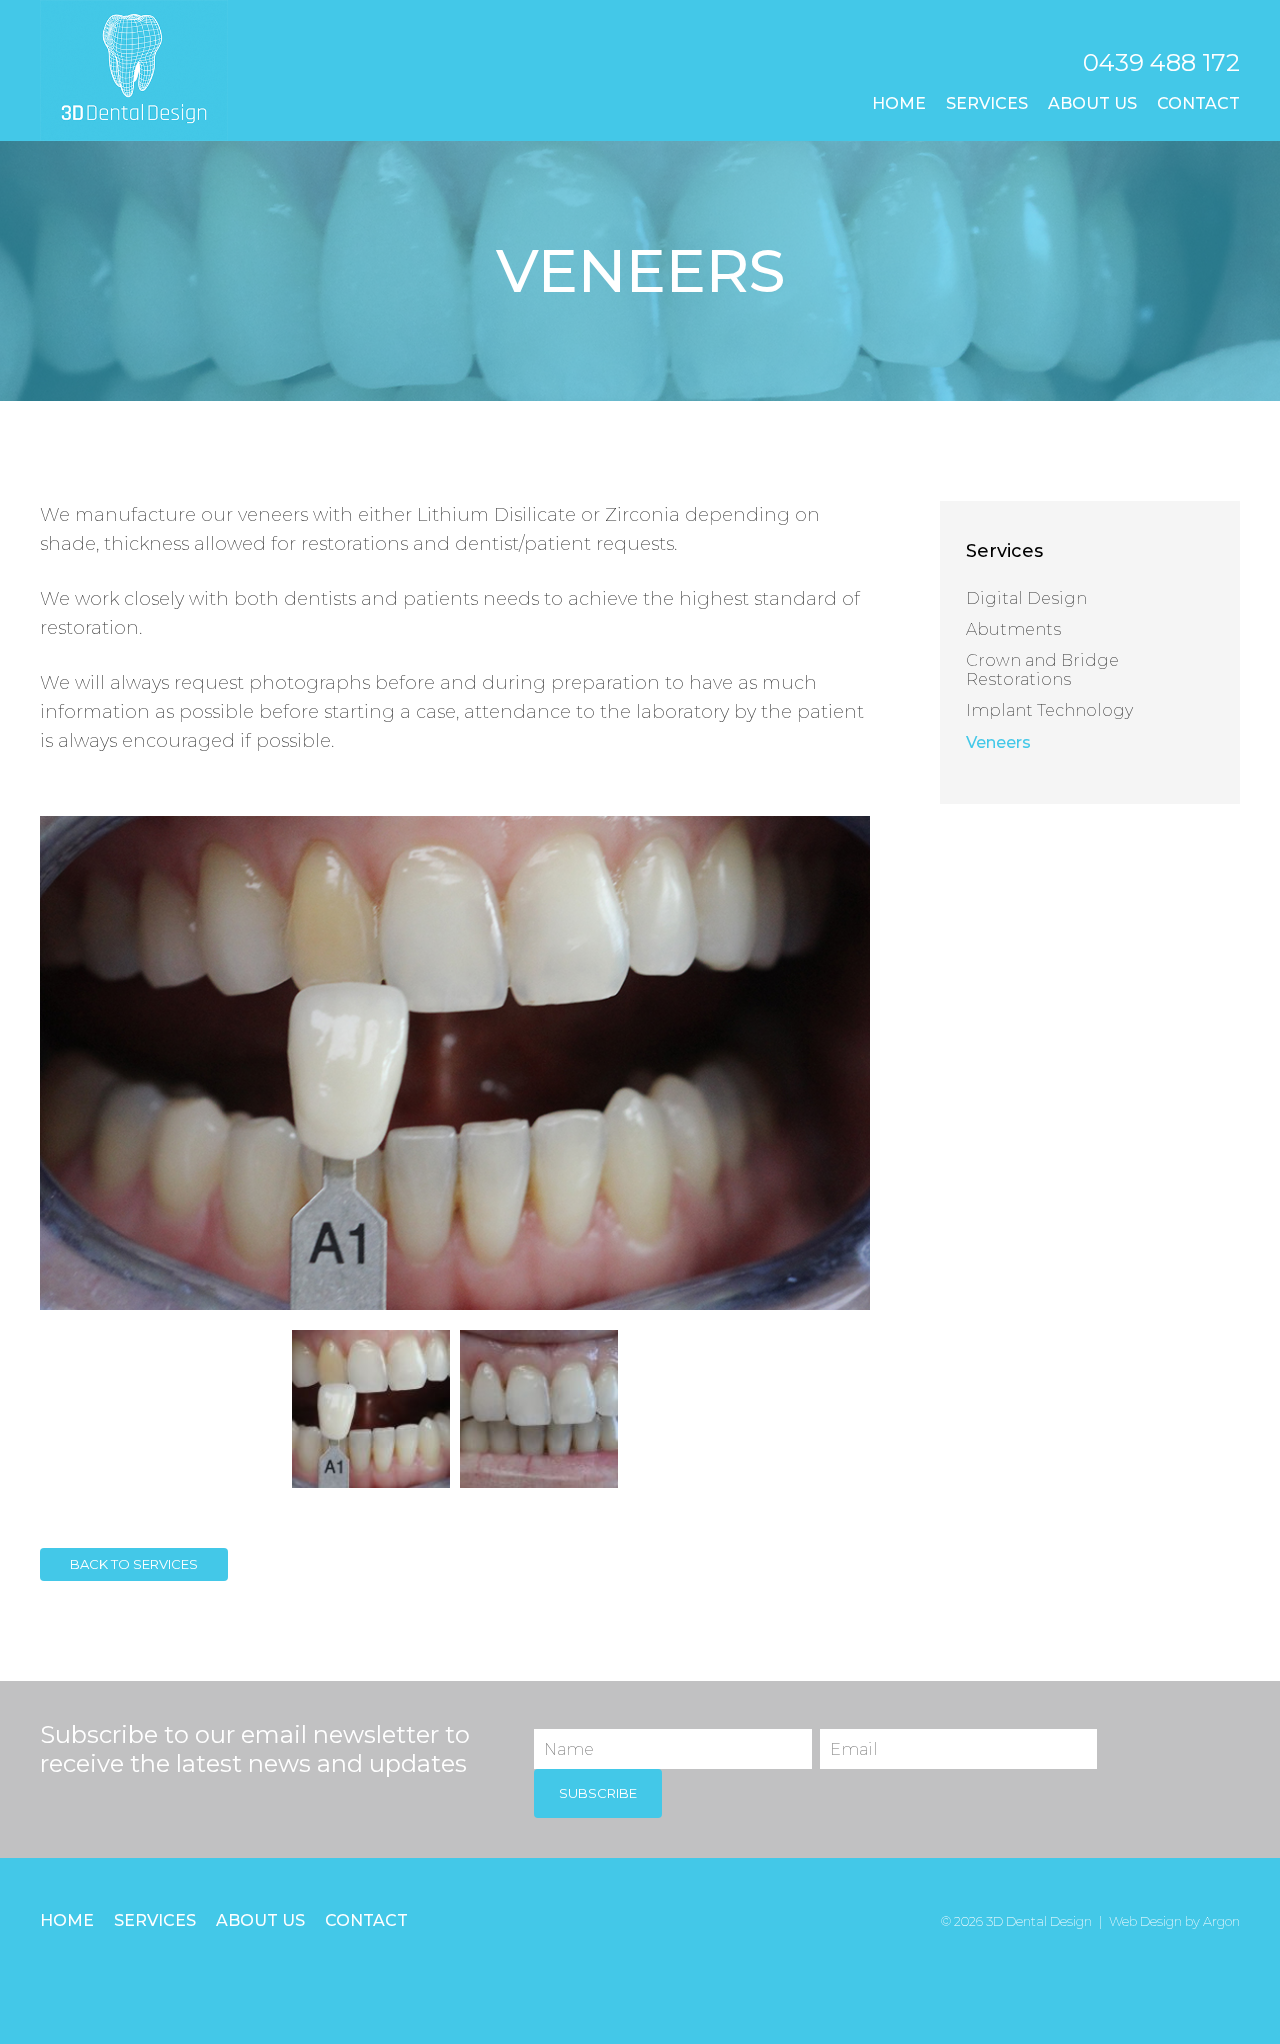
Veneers (998, 742)
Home (899, 103)
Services (987, 103)
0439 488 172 (1161, 62)
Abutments (1013, 629)
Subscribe (598, 1793)
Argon (1221, 1921)
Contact (1198, 103)
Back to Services (134, 1564)
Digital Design (1026, 598)
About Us (1092, 103)
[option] (455, 1063)
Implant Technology (1049, 710)
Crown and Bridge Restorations (1042, 670)
